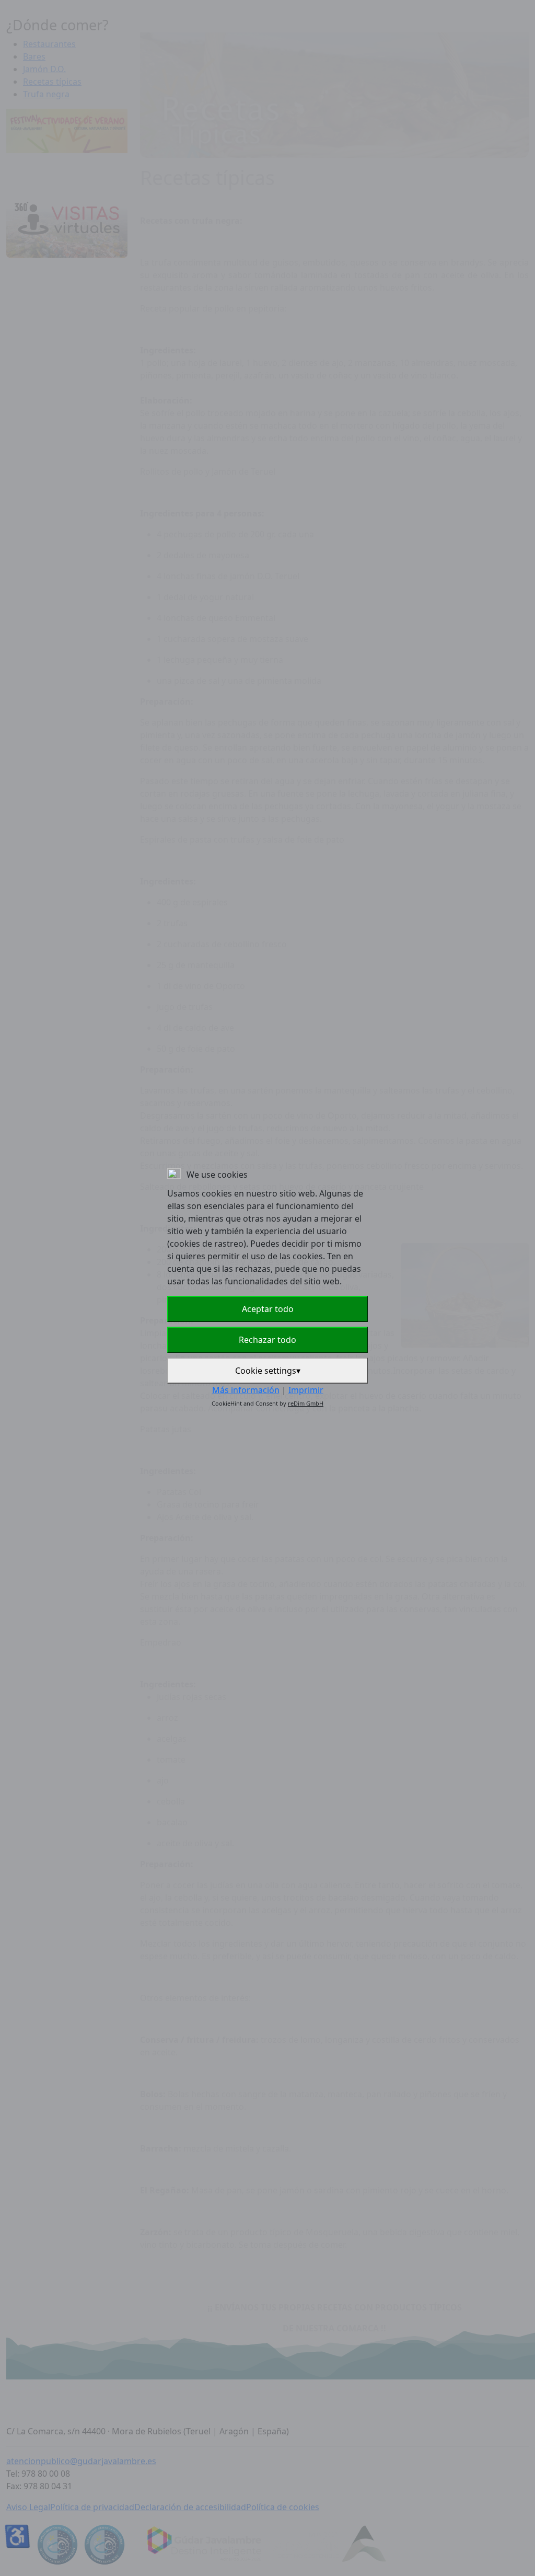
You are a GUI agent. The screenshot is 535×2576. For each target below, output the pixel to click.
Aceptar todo (268, 1309)
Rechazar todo (267, 1340)
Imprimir (306, 1390)
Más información (246, 1390)
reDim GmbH (306, 1403)
